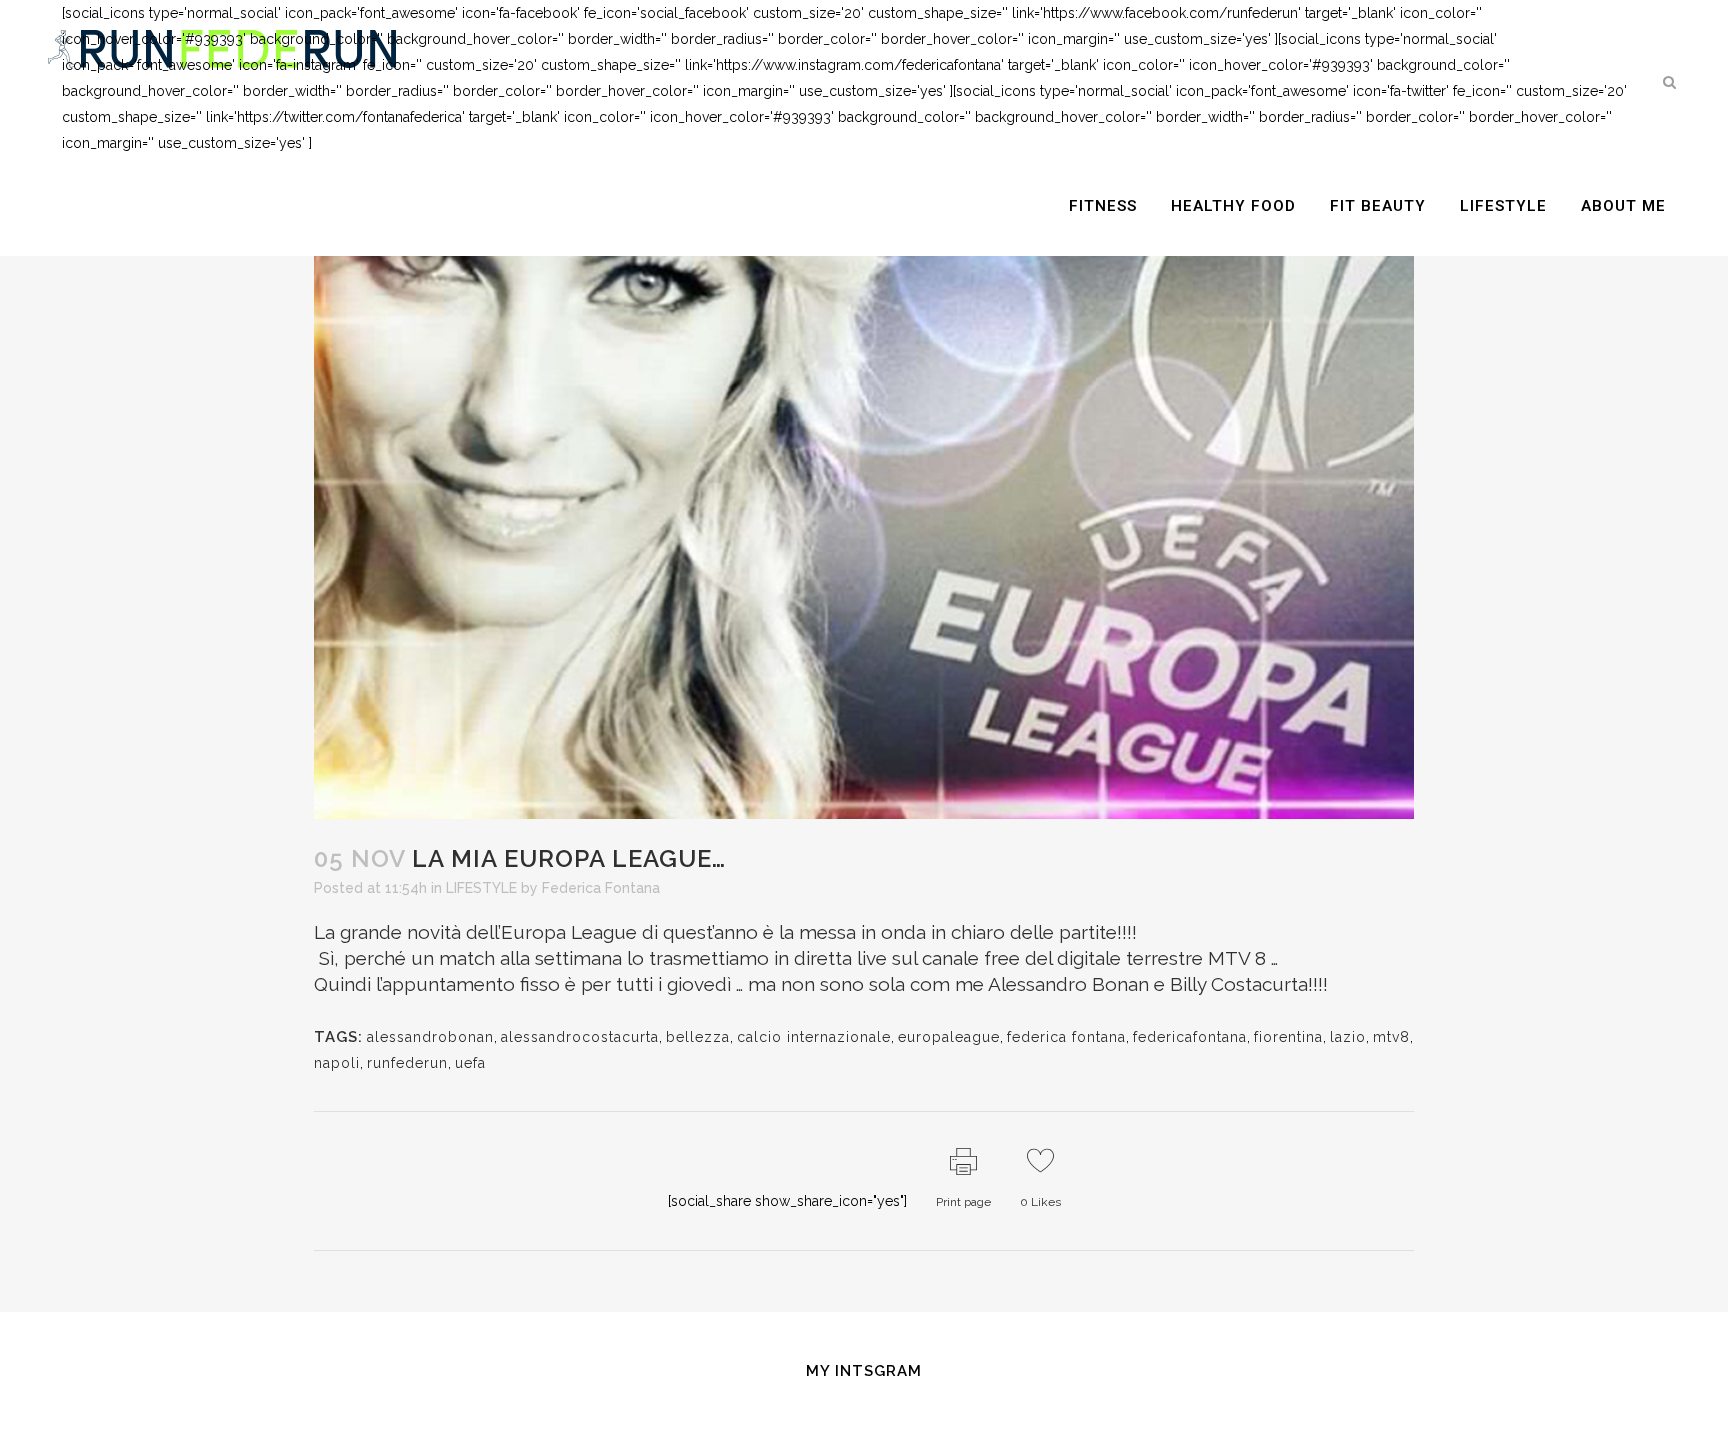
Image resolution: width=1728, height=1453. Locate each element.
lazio (1348, 1037)
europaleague (949, 1037)
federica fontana (1066, 1037)
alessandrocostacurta (580, 1037)
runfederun (407, 1063)
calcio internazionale (814, 1037)
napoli (337, 1063)
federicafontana (1190, 1037)
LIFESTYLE (481, 888)
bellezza (698, 1037)
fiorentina (1288, 1037)
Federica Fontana (601, 888)
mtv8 (1391, 1037)
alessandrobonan (430, 1037)
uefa (470, 1063)
